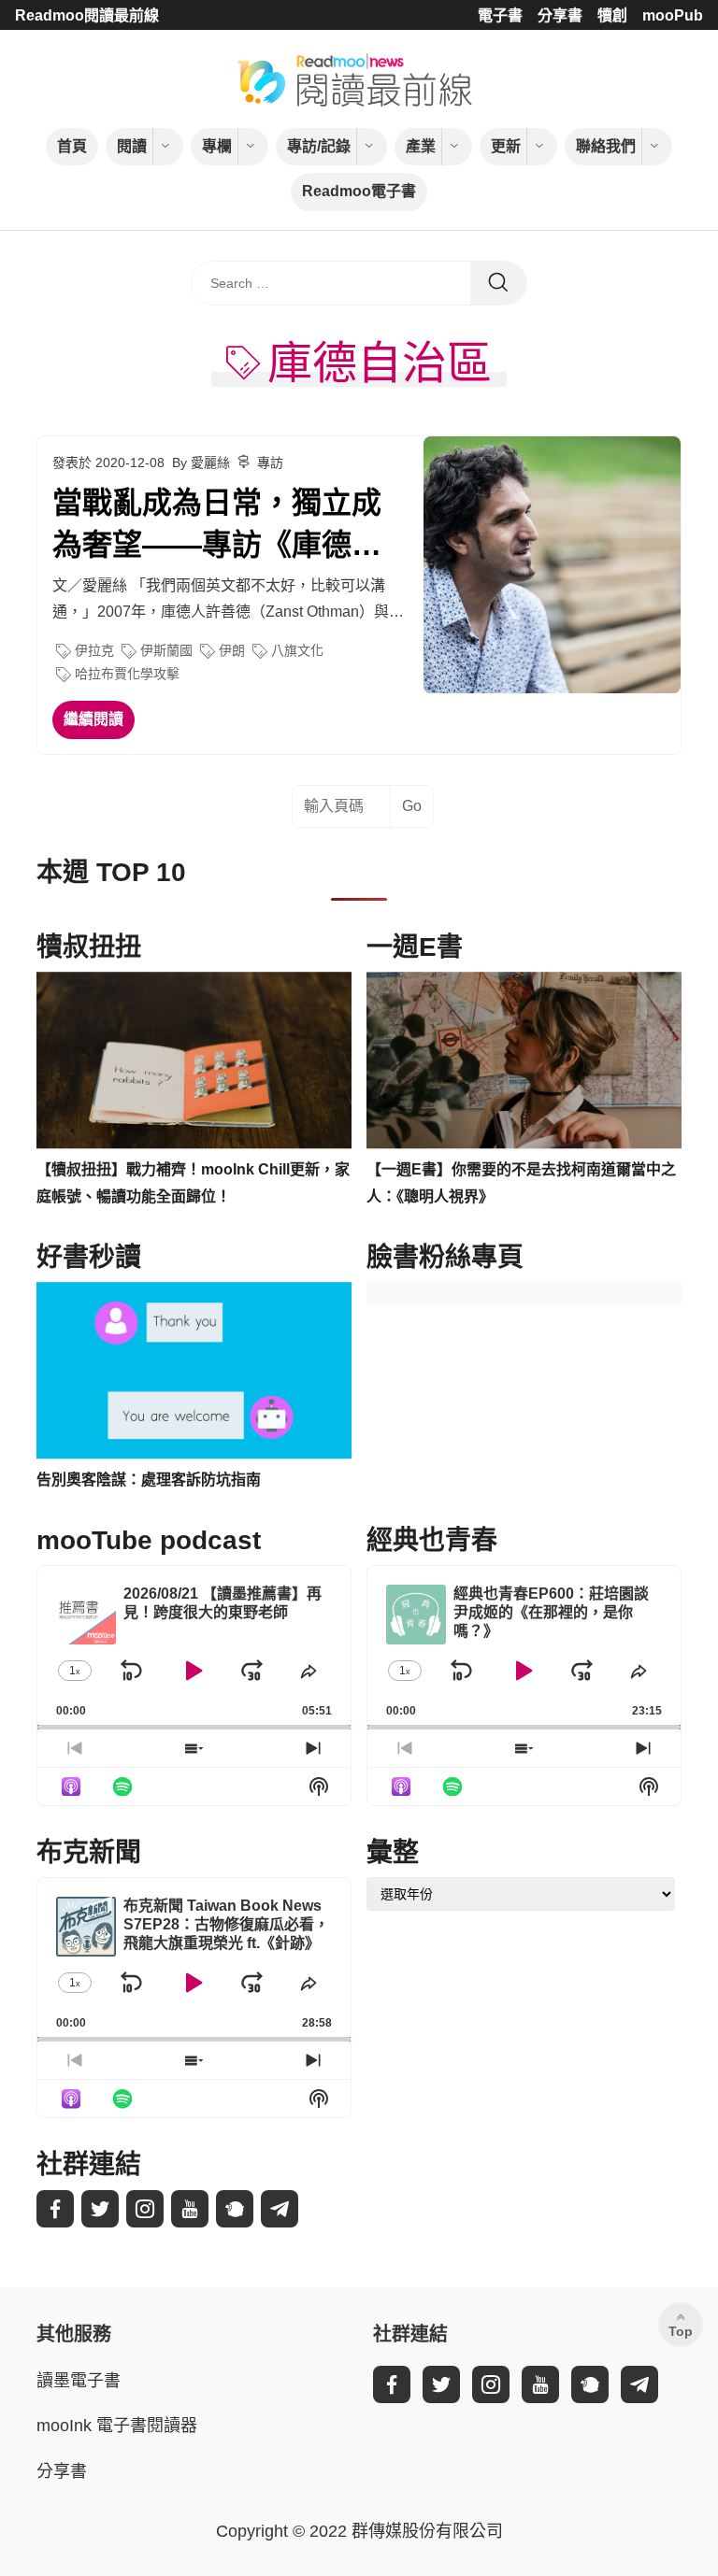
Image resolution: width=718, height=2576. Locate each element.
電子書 (500, 15)
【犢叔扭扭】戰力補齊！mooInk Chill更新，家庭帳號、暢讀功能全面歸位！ (193, 1183)
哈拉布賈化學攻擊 (127, 674)
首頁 (72, 146)
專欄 (217, 146)
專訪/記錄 (319, 146)
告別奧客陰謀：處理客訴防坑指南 (149, 1480)
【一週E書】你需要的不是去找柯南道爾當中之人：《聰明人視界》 (521, 1183)
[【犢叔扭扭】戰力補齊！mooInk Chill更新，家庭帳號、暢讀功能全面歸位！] (194, 1060)
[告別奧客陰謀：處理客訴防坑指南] (194, 1371)
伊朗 (232, 650)
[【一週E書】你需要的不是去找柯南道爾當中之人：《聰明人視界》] (524, 1060)
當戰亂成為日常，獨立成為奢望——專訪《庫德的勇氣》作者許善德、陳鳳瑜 (217, 526)
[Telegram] (280, 2209)
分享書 (560, 15)
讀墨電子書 (79, 2381)
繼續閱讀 (93, 719)
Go (412, 806)
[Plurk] (235, 2209)
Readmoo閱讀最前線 (87, 15)
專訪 (270, 463)
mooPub (673, 15)
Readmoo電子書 (359, 191)
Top (681, 2331)
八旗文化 (297, 650)
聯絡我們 (606, 146)
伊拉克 (94, 650)
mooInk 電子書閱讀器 (117, 2426)
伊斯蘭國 (166, 650)
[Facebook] (55, 2209)
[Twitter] (100, 2209)
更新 (506, 146)
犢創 (612, 15)
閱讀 (132, 146)
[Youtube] (190, 2209)
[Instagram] (145, 2209)
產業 (421, 146)
